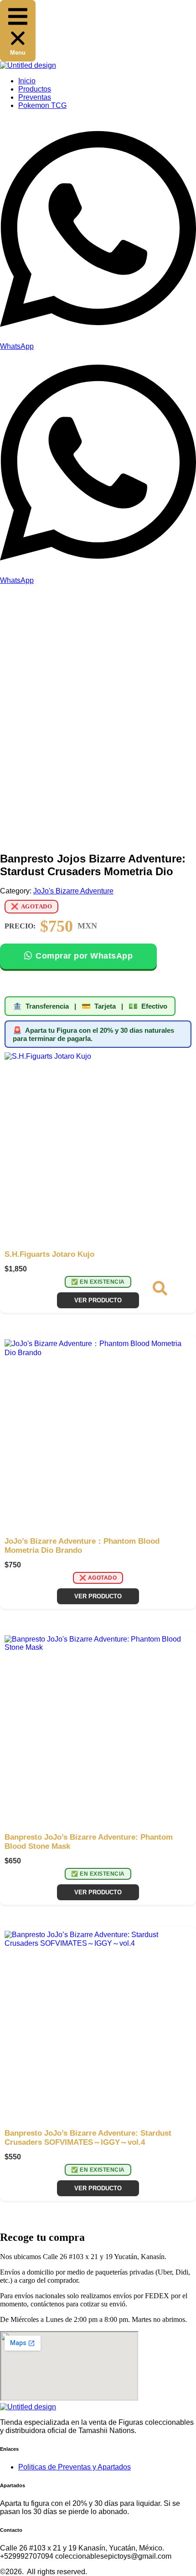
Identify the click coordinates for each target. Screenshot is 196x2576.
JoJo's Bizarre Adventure (73, 891)
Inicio (27, 81)
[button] (18, 31)
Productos (35, 89)
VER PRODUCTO (98, 1300)
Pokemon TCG (42, 105)
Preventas (35, 97)
